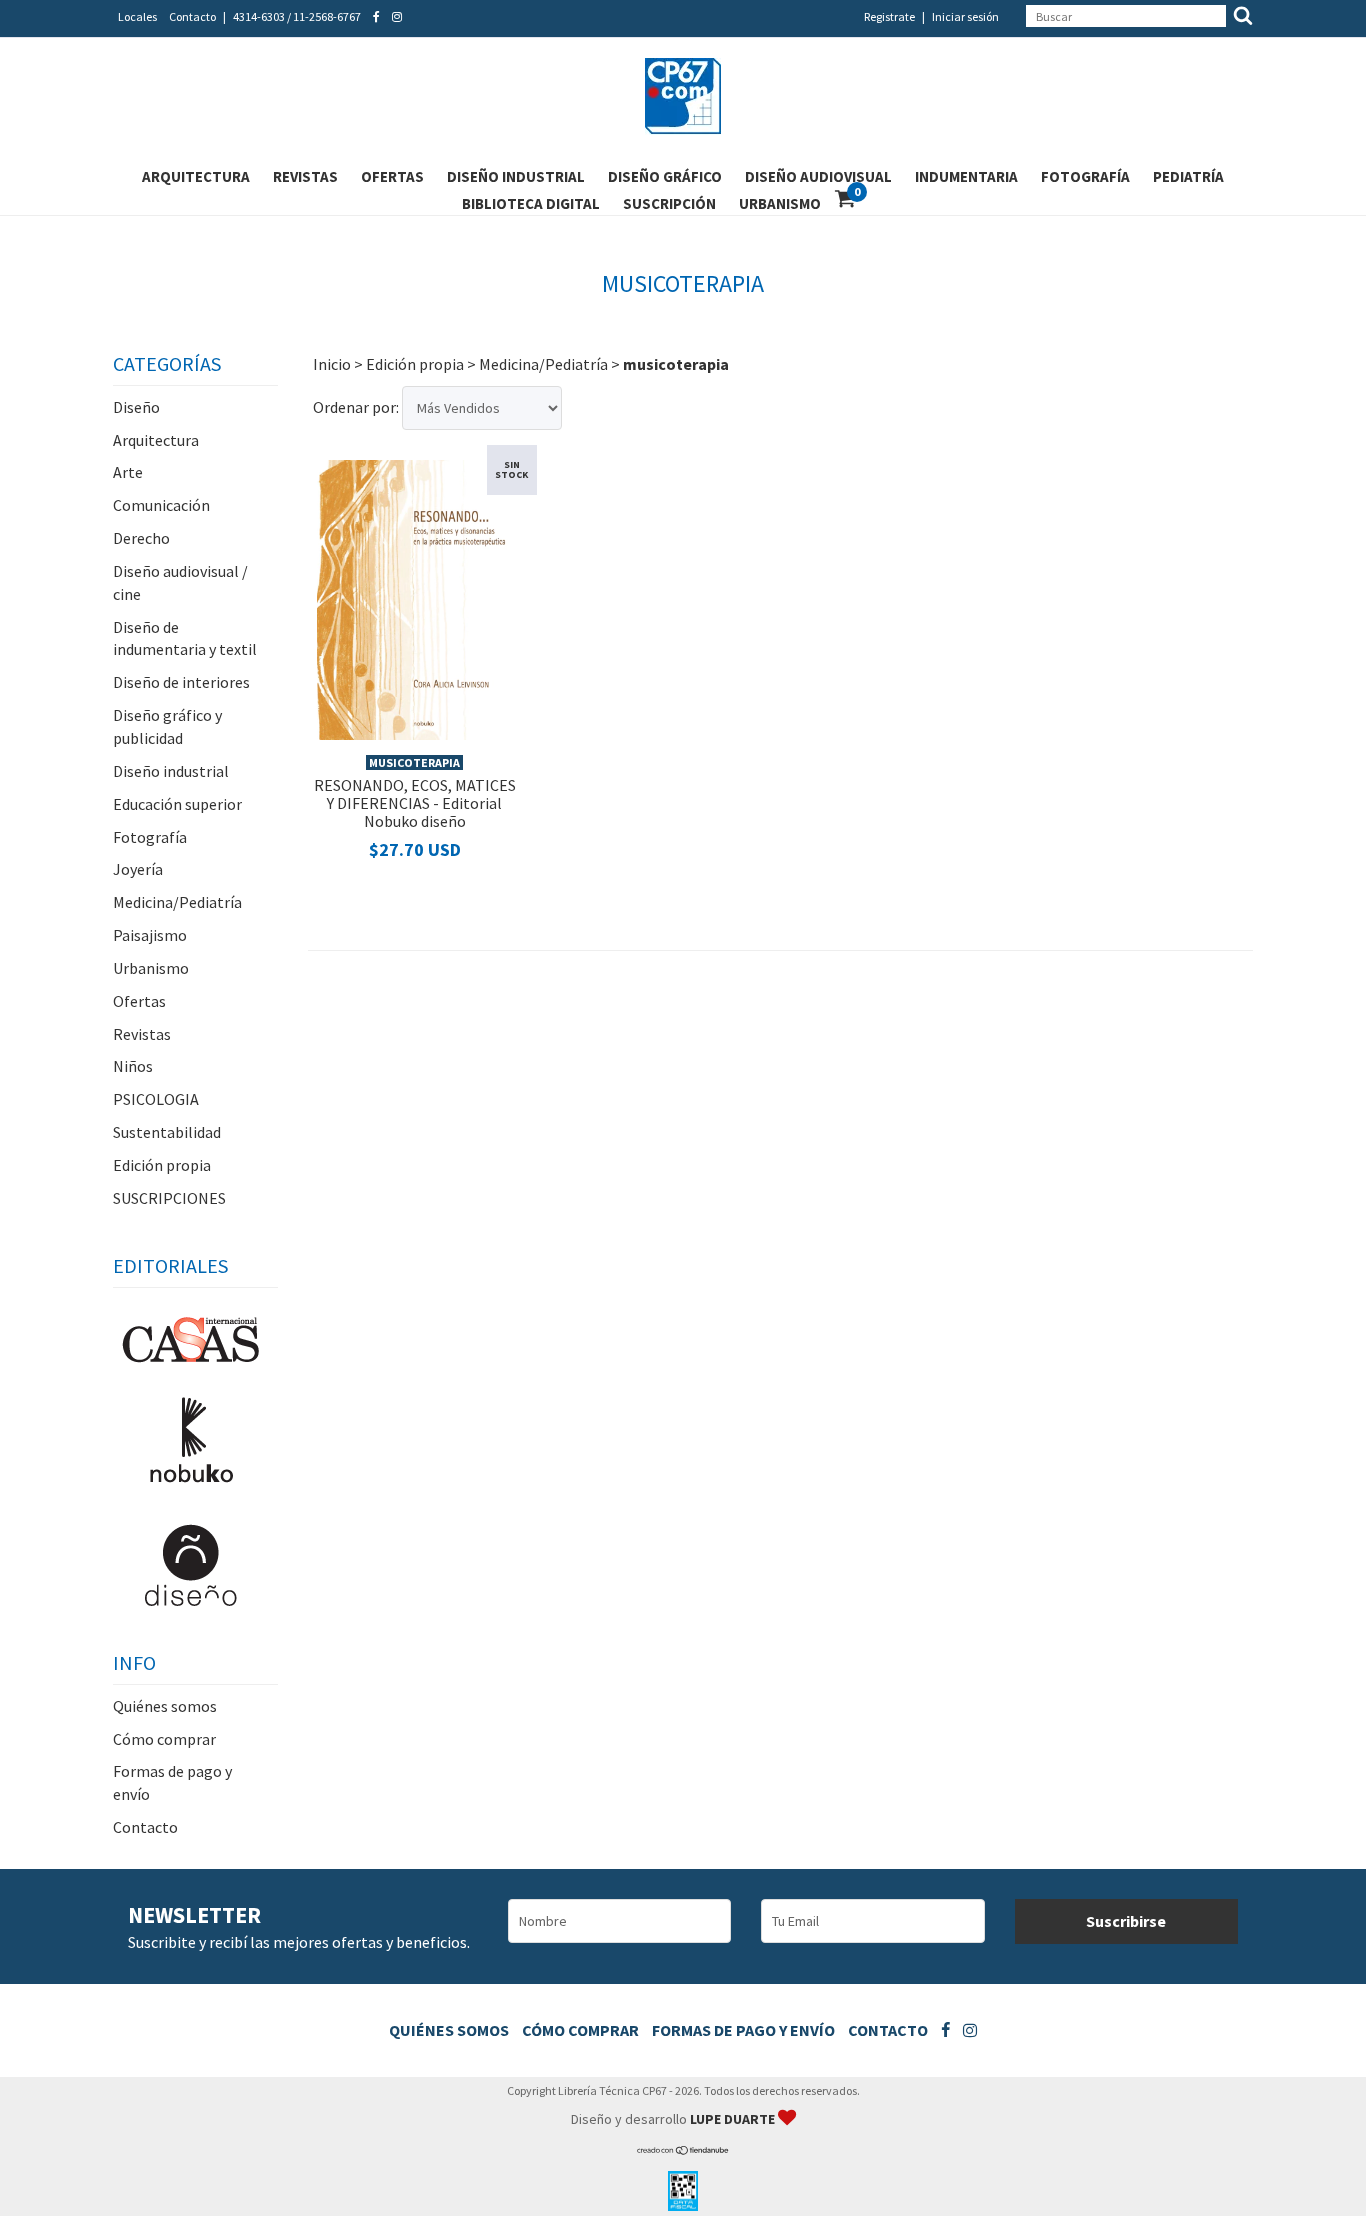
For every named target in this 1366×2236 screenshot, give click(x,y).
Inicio (332, 364)
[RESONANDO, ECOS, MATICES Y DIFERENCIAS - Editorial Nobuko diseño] (415, 597)
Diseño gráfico (665, 176)
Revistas (305, 176)
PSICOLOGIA (156, 1099)
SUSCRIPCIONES (169, 1198)
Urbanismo (780, 203)
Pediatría (1188, 176)
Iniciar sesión (965, 16)
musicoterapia (414, 762)
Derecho (141, 538)
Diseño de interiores (181, 682)
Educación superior (177, 804)
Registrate (889, 16)
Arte (128, 472)
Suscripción (669, 203)
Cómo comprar (164, 1739)
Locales (137, 16)
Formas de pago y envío (743, 2030)
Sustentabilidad (167, 1132)
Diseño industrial (516, 176)
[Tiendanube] (683, 2151)
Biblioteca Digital (531, 203)
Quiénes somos (165, 1706)
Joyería (138, 869)
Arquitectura (196, 176)
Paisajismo (150, 935)
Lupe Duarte (734, 2119)
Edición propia (162, 1165)
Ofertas (392, 176)
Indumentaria (966, 176)
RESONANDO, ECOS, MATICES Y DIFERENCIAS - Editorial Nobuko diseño (415, 802)
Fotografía (1085, 176)
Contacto (192, 16)
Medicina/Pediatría (177, 902)
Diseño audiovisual (818, 176)
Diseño (136, 407)
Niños (133, 1066)
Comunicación (161, 505)
